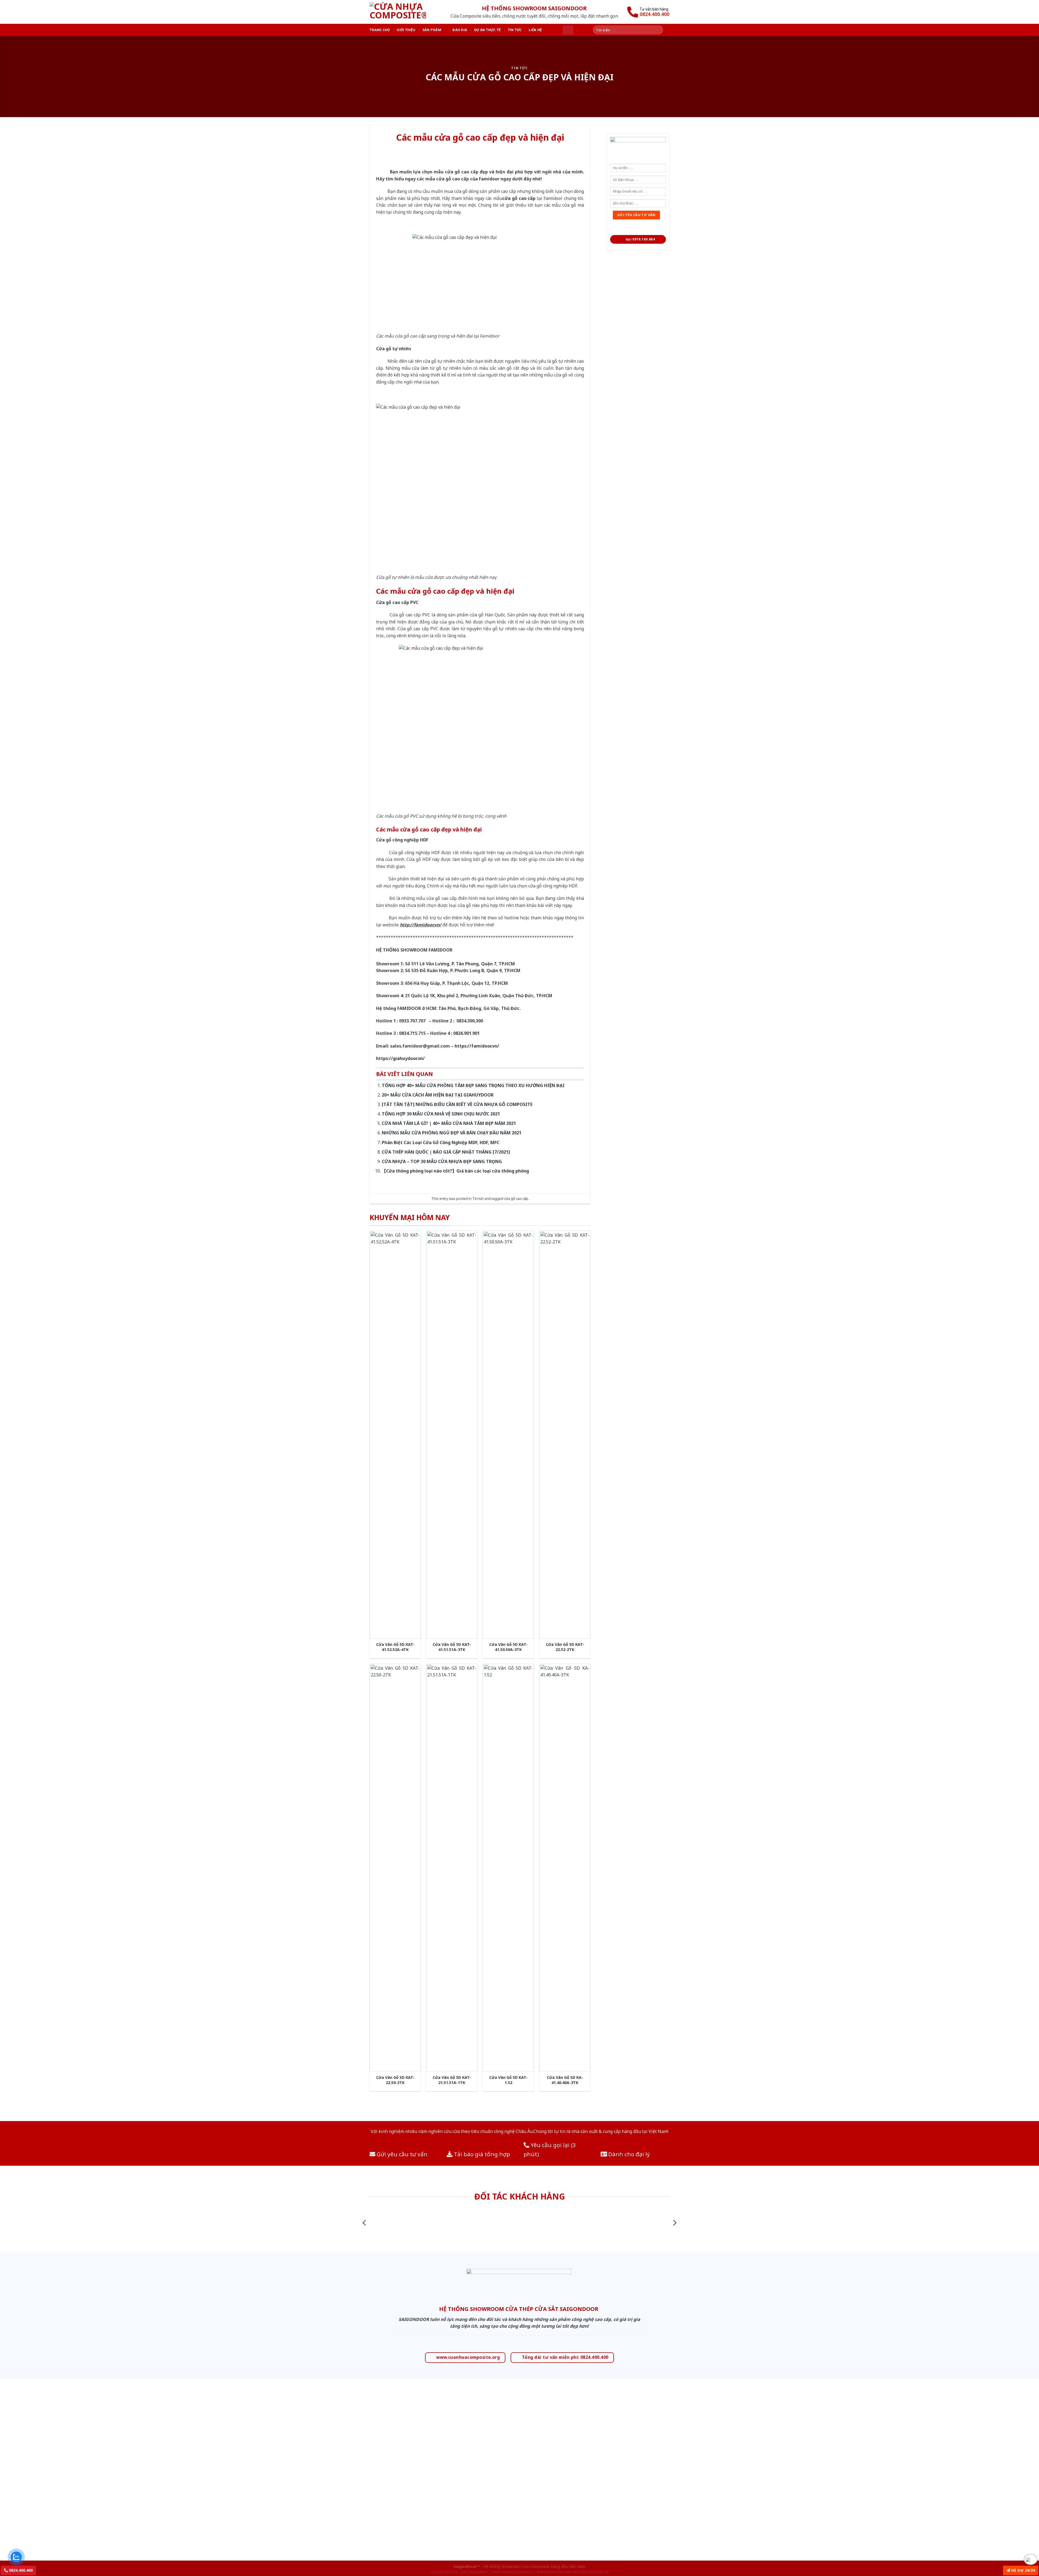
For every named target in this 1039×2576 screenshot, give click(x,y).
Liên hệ (535, 30)
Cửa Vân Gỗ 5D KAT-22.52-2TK (565, 1647)
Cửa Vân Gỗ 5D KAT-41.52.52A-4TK (395, 1647)
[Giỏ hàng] (568, 30)
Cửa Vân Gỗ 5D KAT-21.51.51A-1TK (452, 2080)
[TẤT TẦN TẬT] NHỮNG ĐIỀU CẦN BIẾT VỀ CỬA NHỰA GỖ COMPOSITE (457, 1104)
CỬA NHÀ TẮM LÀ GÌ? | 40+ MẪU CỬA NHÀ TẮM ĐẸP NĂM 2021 (449, 1123)
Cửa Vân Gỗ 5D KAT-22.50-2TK (395, 2080)
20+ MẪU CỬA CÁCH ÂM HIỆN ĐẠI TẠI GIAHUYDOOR (438, 1095)
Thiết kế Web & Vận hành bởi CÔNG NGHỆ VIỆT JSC (573, 2572)
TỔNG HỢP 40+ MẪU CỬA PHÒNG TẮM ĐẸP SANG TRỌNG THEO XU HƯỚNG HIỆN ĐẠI (473, 1085)
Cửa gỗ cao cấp (393, 602)
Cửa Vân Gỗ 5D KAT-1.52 (508, 2080)
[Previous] (365, 2223)
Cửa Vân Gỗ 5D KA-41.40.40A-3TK (565, 2080)
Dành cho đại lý (628, 2154)
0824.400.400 (20, 2570)
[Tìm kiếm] (661, 30)
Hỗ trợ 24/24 (1022, 2570)
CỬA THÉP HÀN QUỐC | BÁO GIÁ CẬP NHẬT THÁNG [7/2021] (446, 1152)
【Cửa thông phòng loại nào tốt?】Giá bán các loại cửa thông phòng (455, 1171)
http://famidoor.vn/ (421, 925)
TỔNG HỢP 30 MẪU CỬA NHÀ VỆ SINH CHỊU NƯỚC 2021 (441, 1114)
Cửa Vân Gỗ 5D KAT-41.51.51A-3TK (452, 1647)
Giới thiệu (406, 30)
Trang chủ (380, 30)
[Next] (674, 2223)
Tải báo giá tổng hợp (481, 2154)
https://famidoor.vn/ (477, 1046)
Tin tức (515, 30)
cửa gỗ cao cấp (516, 1198)
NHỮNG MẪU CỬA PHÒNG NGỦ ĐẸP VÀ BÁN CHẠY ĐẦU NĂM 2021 (452, 1133)
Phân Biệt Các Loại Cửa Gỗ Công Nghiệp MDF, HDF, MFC (440, 1142)
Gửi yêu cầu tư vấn (401, 2154)
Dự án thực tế (487, 30)
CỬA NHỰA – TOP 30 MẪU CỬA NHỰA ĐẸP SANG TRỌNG (442, 1161)
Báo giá (460, 30)
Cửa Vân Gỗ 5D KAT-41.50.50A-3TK (508, 1647)
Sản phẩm (432, 30)
